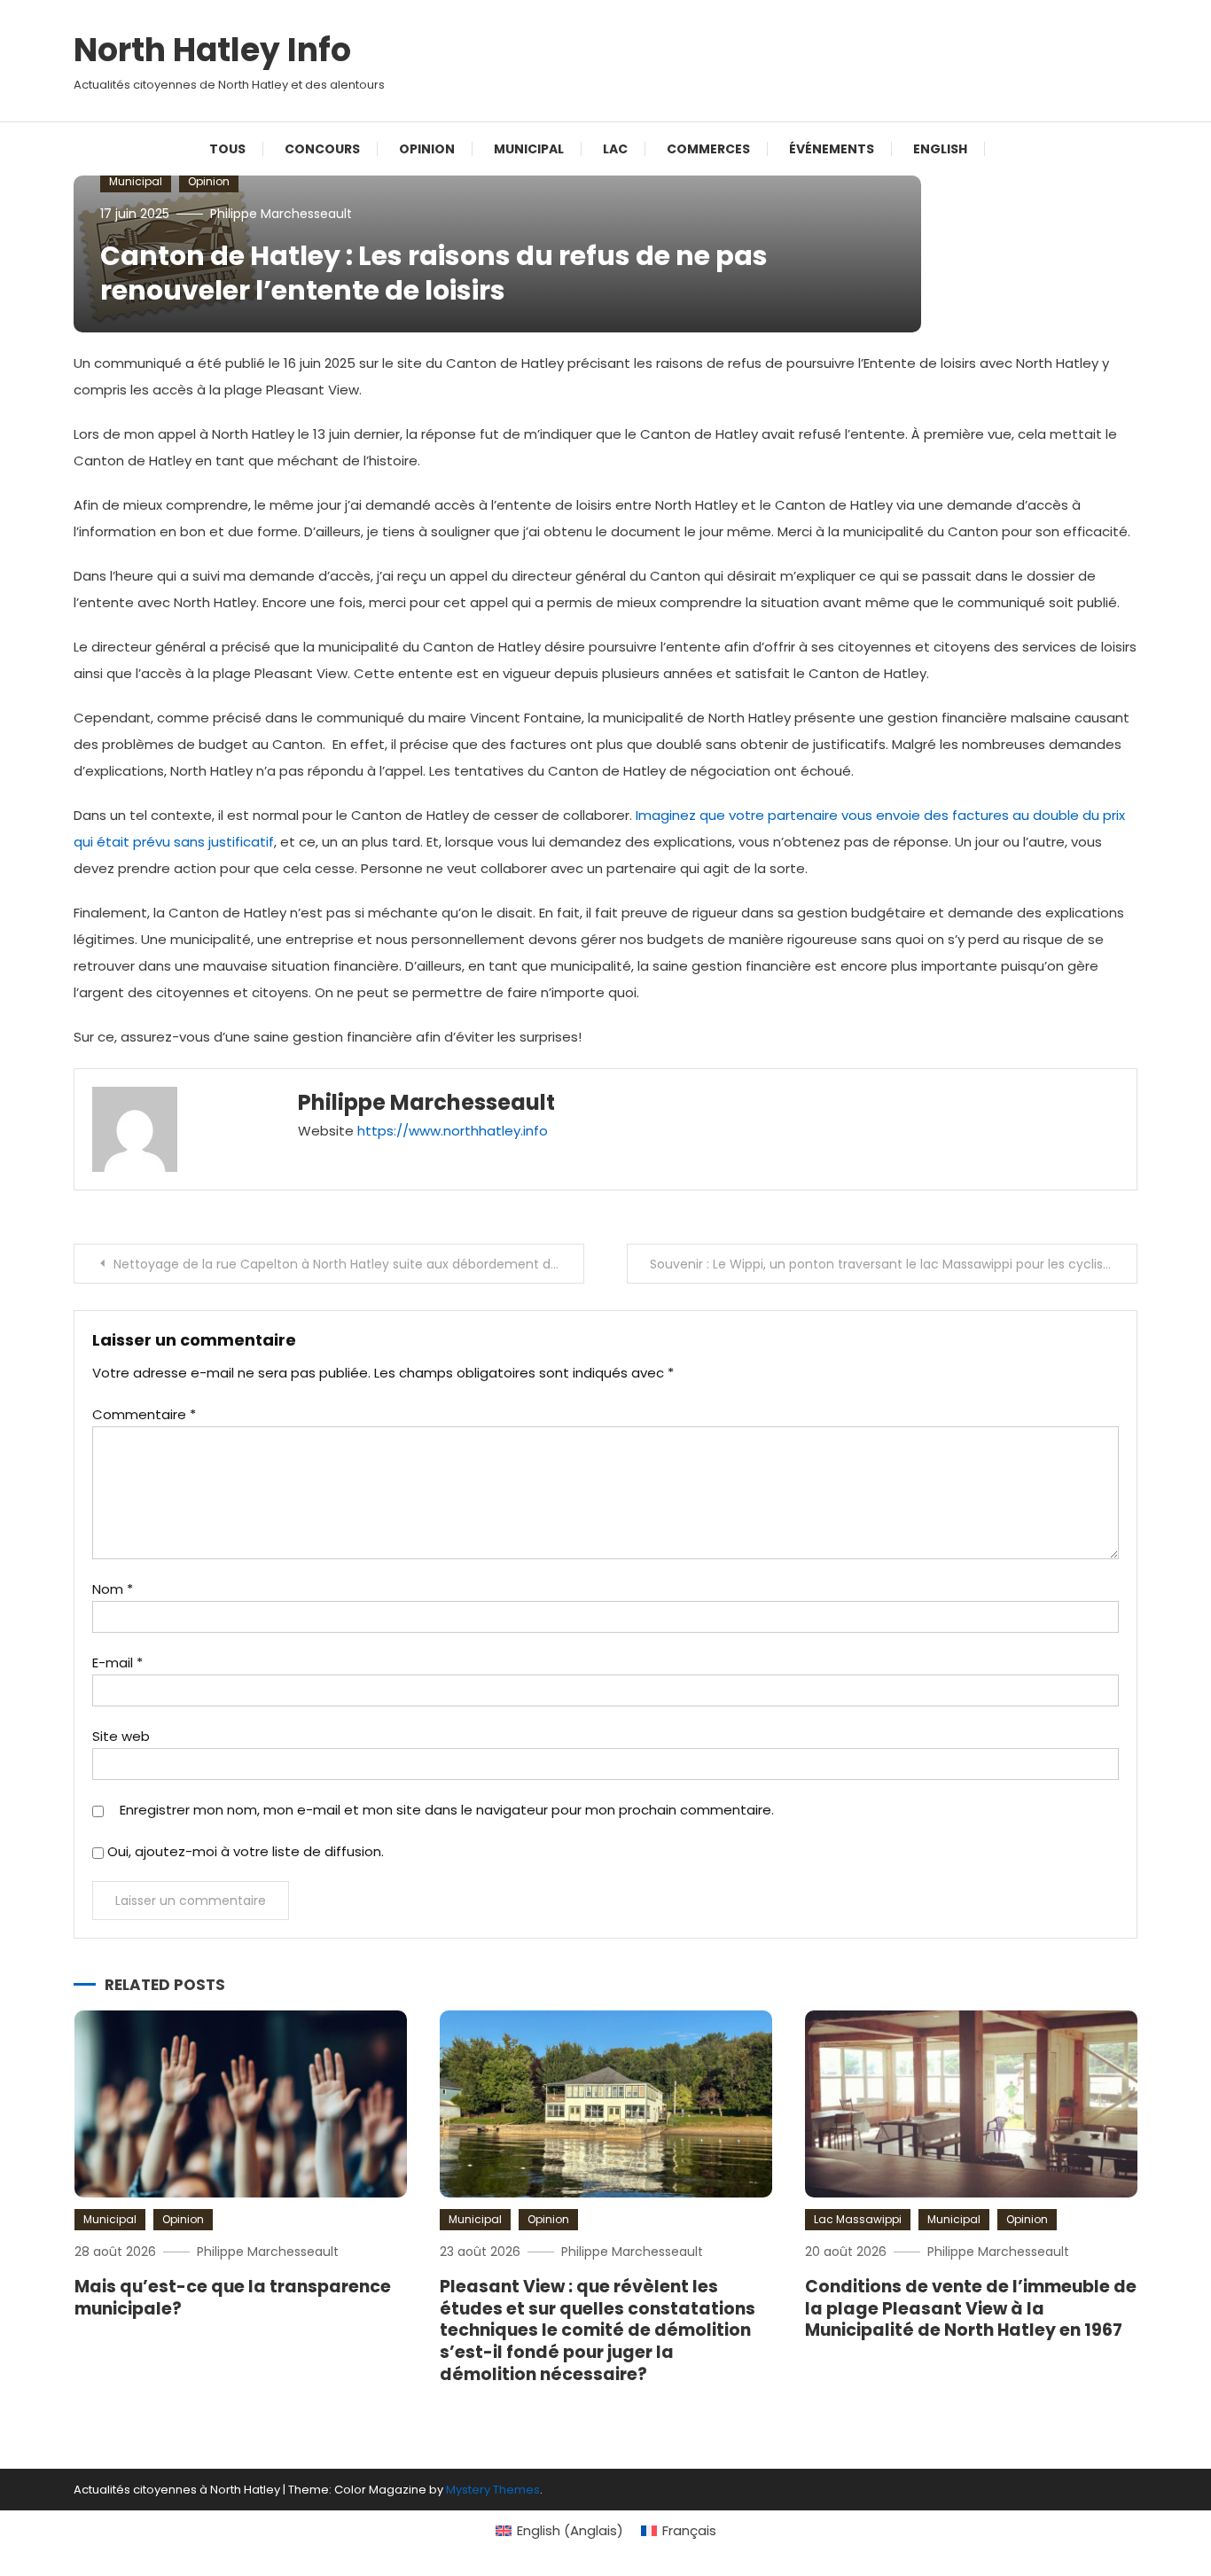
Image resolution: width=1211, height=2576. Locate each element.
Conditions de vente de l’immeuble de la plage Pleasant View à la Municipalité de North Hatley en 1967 (971, 2308)
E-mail (117, 1663)
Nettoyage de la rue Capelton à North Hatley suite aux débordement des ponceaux (349, 1264)
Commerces (708, 149)
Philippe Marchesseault (281, 214)
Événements (832, 149)
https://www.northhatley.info (453, 1131)
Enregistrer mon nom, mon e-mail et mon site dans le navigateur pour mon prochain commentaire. (447, 1810)
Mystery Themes (493, 2490)
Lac (615, 149)
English (940, 149)
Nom (113, 1589)
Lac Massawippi (858, 2219)
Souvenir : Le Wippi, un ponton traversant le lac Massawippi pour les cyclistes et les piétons (894, 1264)
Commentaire (144, 1414)
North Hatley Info (212, 50)
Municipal (529, 149)
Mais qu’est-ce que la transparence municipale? (233, 2298)
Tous (227, 149)
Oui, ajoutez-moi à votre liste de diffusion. (244, 1851)
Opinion (427, 149)
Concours (322, 149)
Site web (121, 1736)
